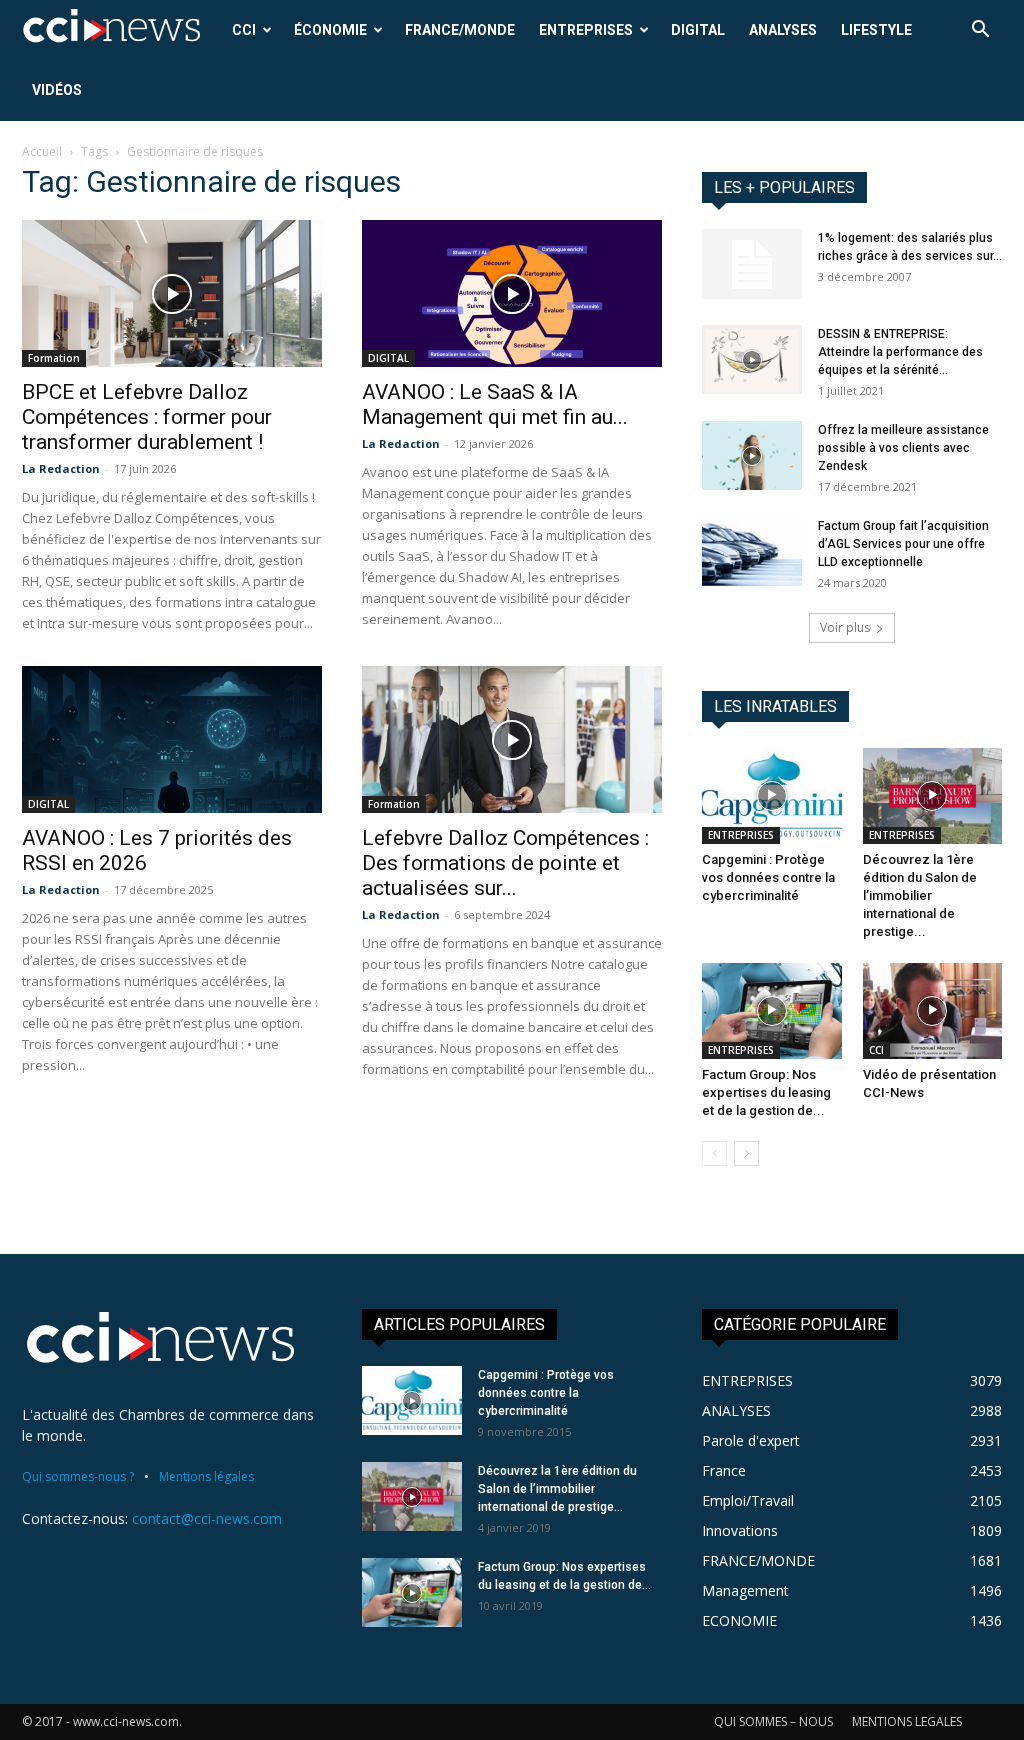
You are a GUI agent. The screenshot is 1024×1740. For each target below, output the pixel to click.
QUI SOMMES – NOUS (773, 1721)
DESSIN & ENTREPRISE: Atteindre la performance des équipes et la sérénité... (900, 352)
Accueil (42, 151)
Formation (54, 358)
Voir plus (845, 627)
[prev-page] (714, 1153)
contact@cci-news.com (207, 1518)
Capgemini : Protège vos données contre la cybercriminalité (768, 877)
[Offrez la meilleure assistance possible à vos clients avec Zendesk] (752, 455)
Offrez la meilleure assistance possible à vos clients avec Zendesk (903, 448)
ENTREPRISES (586, 30)
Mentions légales (206, 1476)
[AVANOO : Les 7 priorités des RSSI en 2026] (172, 739)
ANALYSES (783, 30)
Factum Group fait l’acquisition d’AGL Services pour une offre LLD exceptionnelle (903, 544)
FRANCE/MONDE (460, 30)
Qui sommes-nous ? (78, 1476)
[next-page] (746, 1153)
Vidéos (57, 90)
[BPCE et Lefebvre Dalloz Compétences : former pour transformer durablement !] (172, 293)
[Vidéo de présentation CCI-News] (933, 1011)
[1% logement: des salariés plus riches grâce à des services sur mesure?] (752, 264)
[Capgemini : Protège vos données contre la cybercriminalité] (772, 796)
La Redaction (61, 468)
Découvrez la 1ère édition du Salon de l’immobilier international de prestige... (920, 895)
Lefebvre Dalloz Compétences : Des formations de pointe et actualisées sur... (505, 863)
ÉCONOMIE (330, 30)
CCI (244, 30)
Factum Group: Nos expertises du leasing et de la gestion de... (766, 1092)
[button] (980, 31)
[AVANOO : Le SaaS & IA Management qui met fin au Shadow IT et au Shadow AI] (512, 293)
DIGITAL (698, 30)
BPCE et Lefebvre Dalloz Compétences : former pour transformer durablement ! (147, 417)
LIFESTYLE (876, 30)
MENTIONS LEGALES (907, 1721)
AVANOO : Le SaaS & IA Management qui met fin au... (495, 404)
